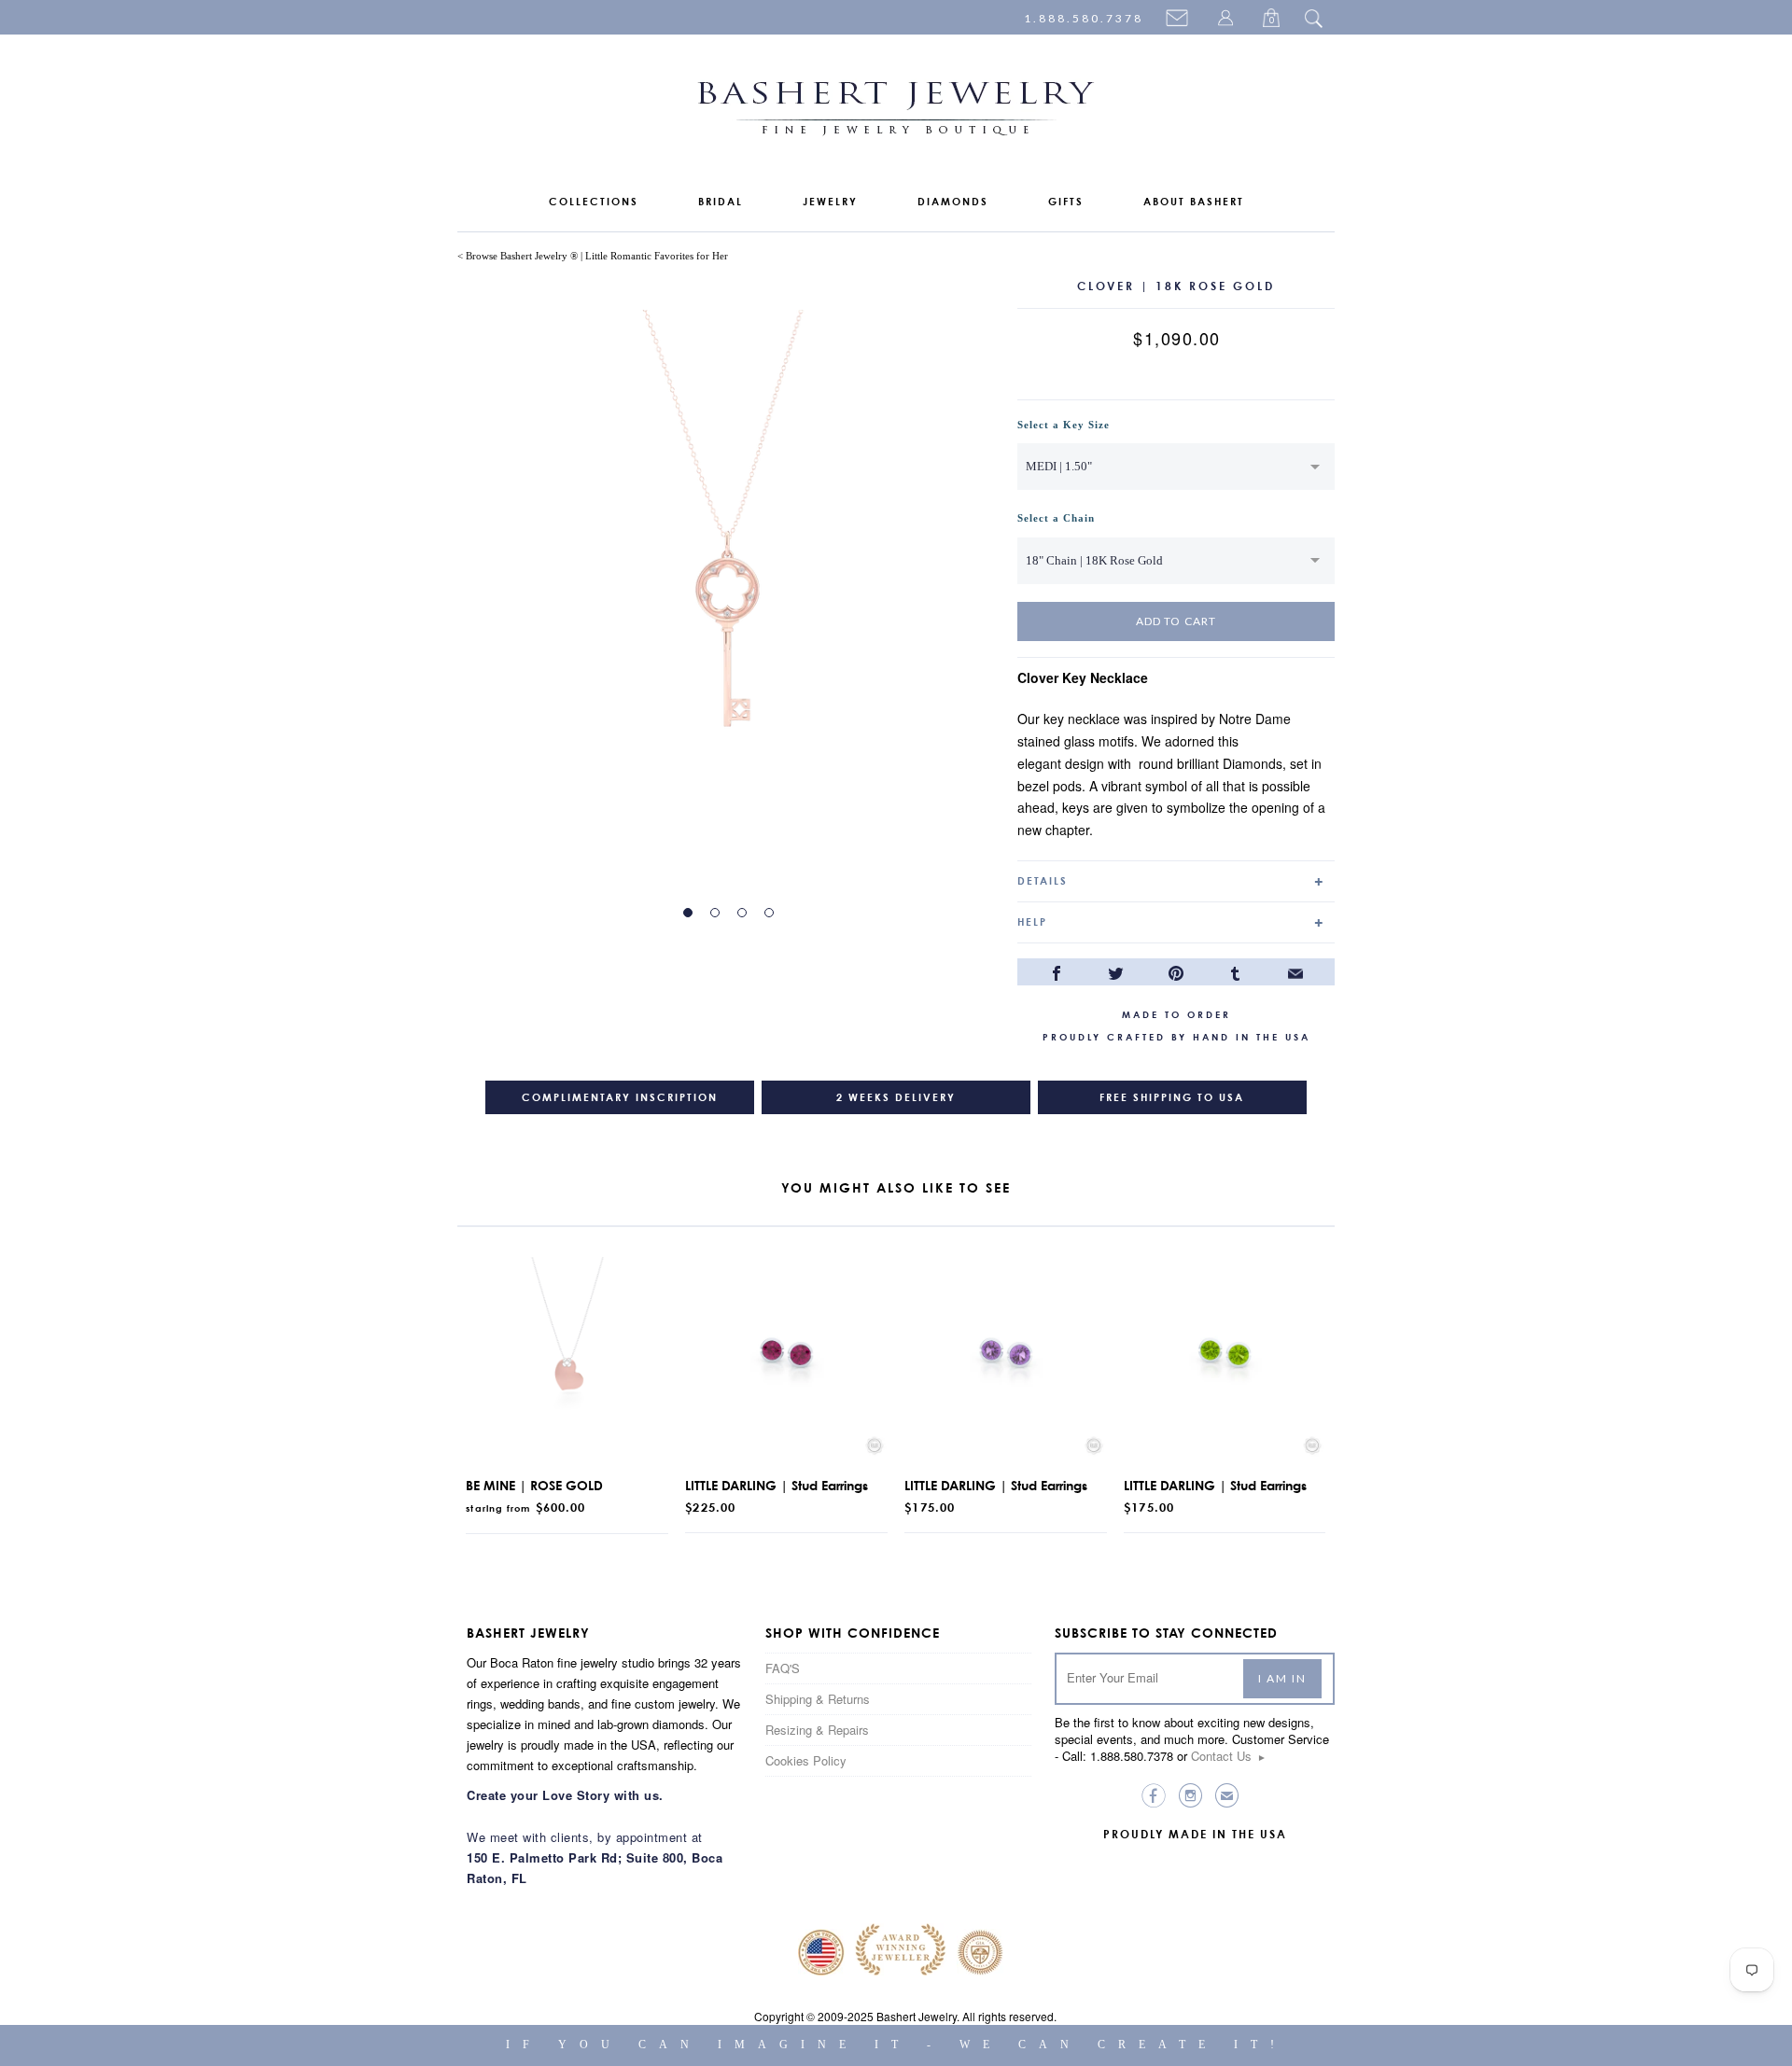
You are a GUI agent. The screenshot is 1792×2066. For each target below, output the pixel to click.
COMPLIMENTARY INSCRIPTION (620, 1097)
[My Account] (1228, 20)
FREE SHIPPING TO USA (1172, 1097)
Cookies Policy (806, 1760)
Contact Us (1229, 1756)
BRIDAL (721, 202)
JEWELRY (830, 202)
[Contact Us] (1180, 20)
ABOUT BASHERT (1194, 202)
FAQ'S (783, 1668)
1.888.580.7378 (1084, 18)
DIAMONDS (953, 202)
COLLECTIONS (594, 202)
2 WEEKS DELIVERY (896, 1097)
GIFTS (1066, 202)
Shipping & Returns (818, 1699)
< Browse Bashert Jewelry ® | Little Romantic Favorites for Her (593, 256)
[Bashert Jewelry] (896, 112)
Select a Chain (1056, 518)
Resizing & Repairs (817, 1730)
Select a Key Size (1064, 425)
